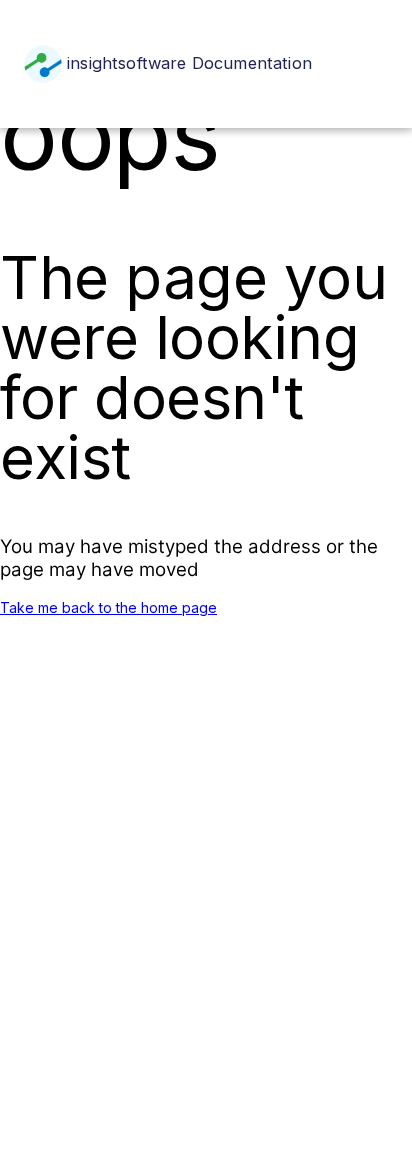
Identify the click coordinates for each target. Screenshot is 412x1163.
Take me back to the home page (108, 607)
